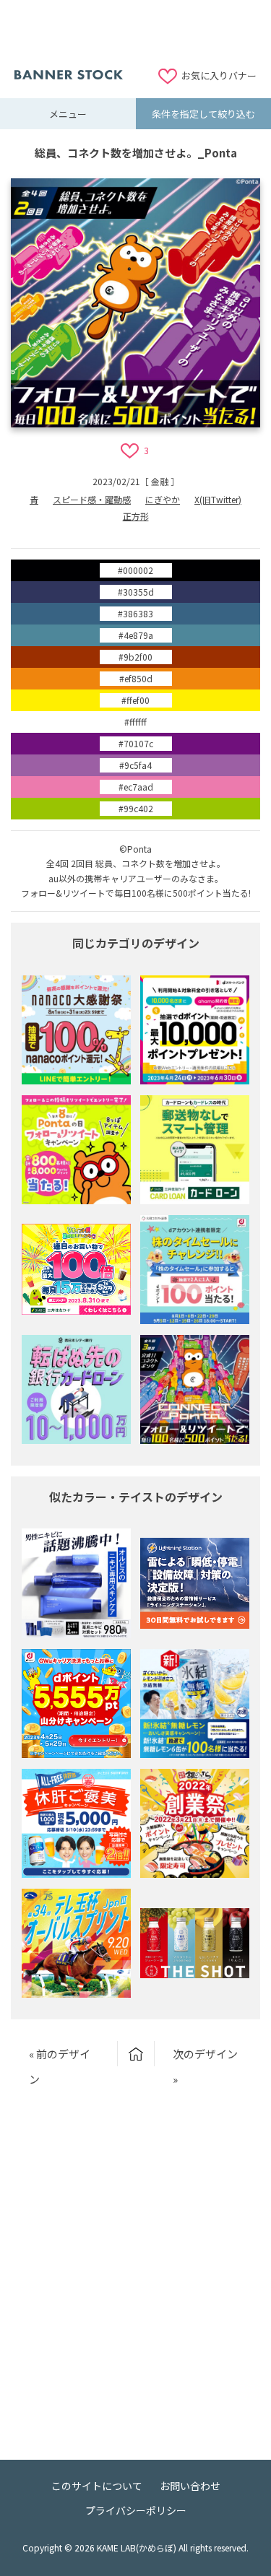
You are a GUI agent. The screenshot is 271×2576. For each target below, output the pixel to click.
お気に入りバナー (219, 75)
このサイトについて (97, 2486)
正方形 (136, 516)
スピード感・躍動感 (92, 499)
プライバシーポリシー (136, 2510)
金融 (160, 481)
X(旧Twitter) (218, 499)
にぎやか (163, 499)
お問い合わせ (190, 2486)
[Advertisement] (136, 32)
